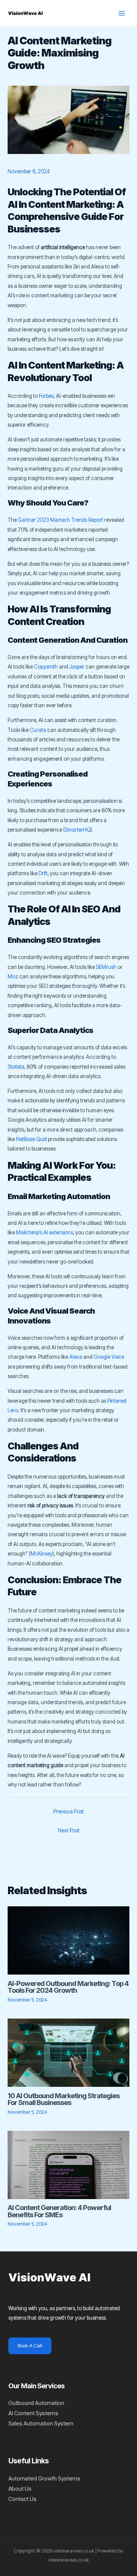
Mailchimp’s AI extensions (45, 1232)
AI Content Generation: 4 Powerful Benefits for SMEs (59, 2211)
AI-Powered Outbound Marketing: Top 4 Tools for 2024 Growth (68, 1987)
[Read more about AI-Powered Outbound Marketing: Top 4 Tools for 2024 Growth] (68, 1940)
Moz (13, 976)
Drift (43, 873)
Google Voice (109, 1357)
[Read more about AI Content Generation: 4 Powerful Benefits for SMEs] (68, 2164)
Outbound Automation (36, 2403)
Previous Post (68, 1812)
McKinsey (41, 1554)
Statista (16, 1067)
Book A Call (30, 2346)
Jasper (77, 667)
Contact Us (22, 2499)
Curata (38, 730)
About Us (20, 2489)
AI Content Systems (33, 2413)
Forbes (46, 396)
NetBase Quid (31, 1139)
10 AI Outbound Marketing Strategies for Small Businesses (64, 2099)
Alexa (76, 1357)
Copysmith (46, 667)
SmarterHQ (78, 830)
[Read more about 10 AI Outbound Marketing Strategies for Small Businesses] (68, 2052)
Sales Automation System (41, 2424)
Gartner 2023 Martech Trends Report (61, 520)
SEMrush (106, 967)
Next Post (69, 1830)
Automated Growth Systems (44, 2479)
